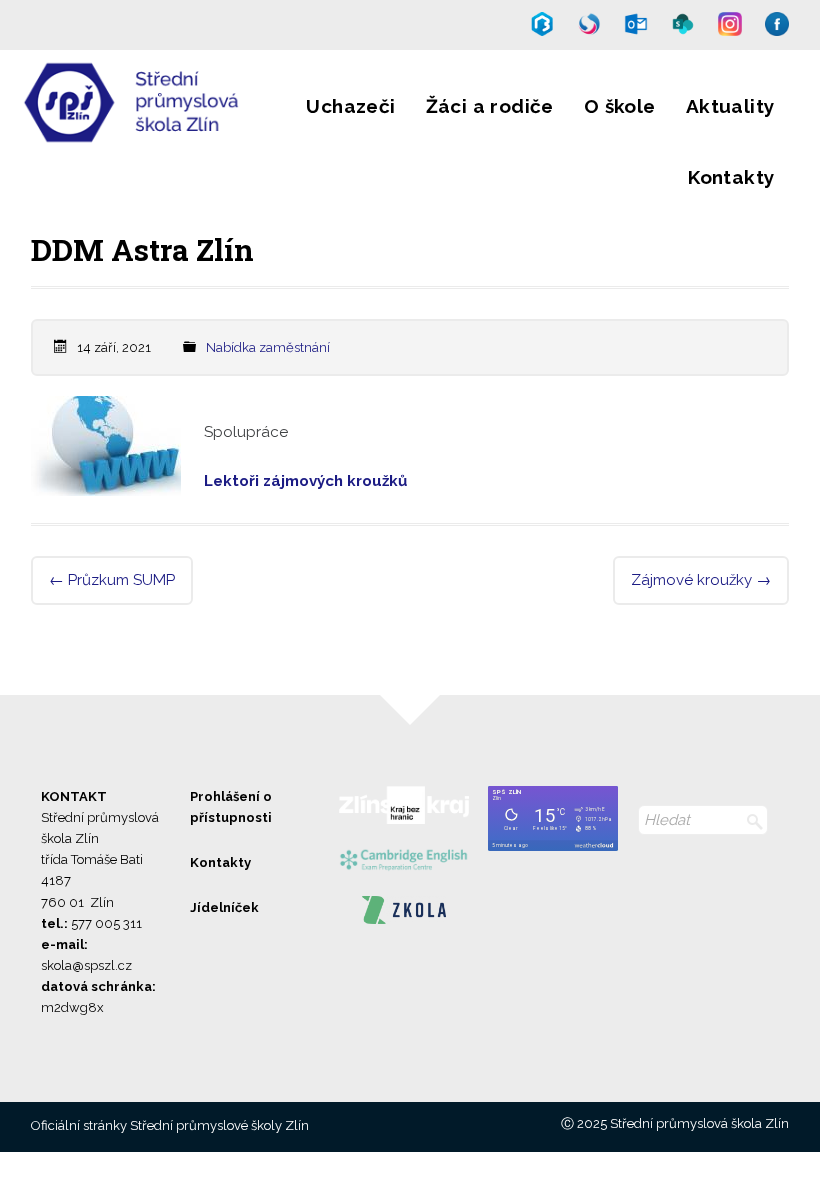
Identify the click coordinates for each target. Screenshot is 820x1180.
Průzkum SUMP (112, 580)
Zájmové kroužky (701, 580)
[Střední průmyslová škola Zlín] (132, 129)
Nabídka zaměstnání (268, 347)
